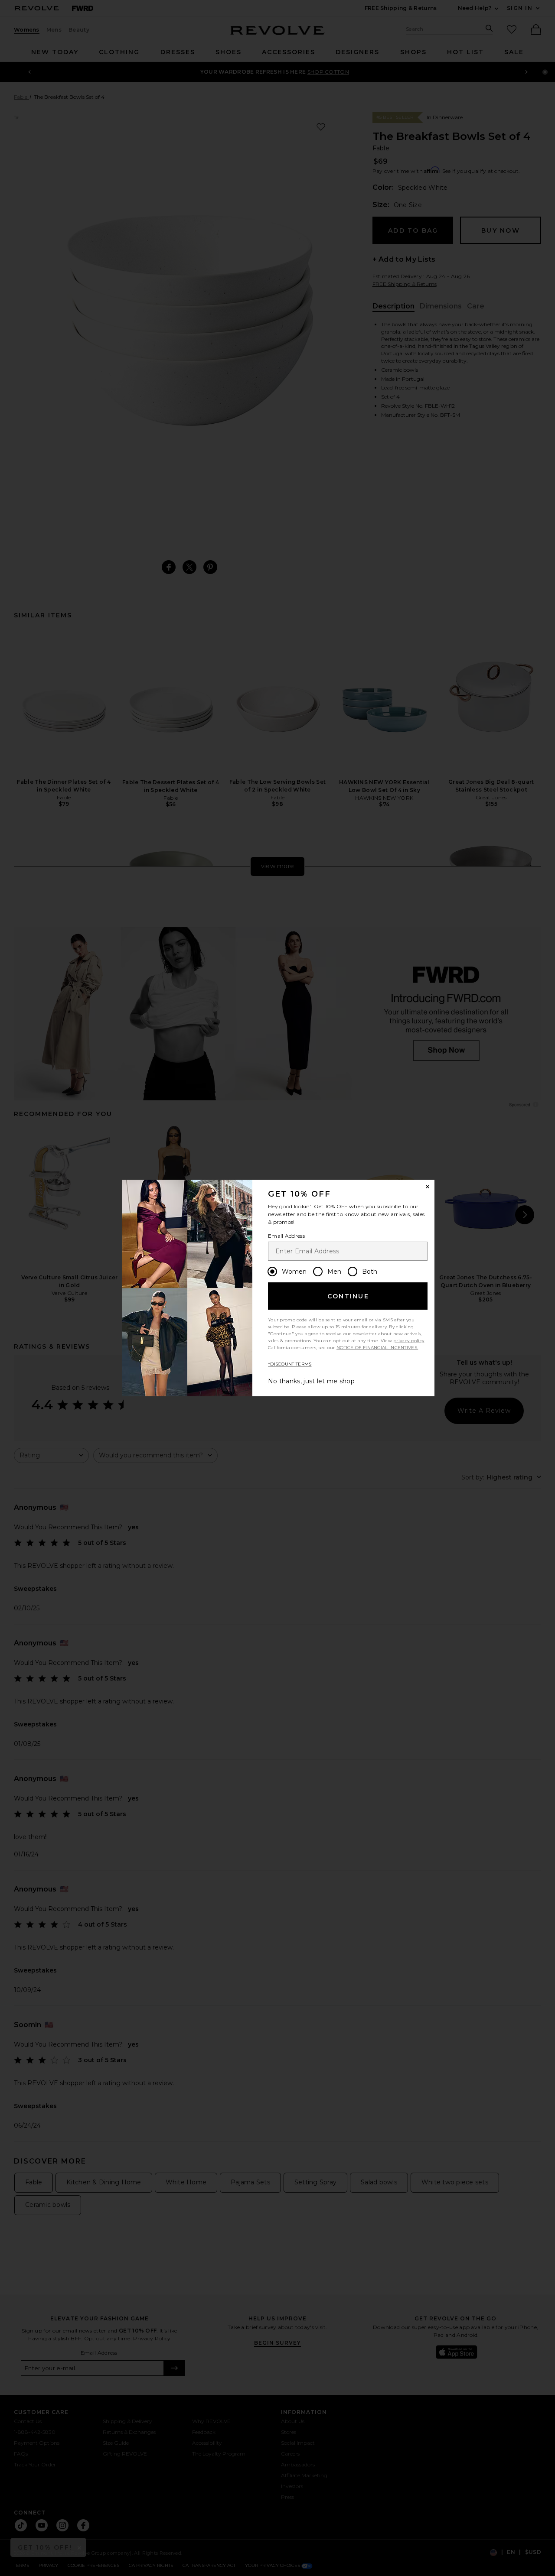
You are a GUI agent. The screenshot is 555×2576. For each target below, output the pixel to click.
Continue (348, 1296)
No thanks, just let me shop (311, 1381)
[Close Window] (428, 1187)
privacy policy (409, 1341)
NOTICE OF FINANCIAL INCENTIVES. (377, 1348)
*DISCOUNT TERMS (290, 1364)
